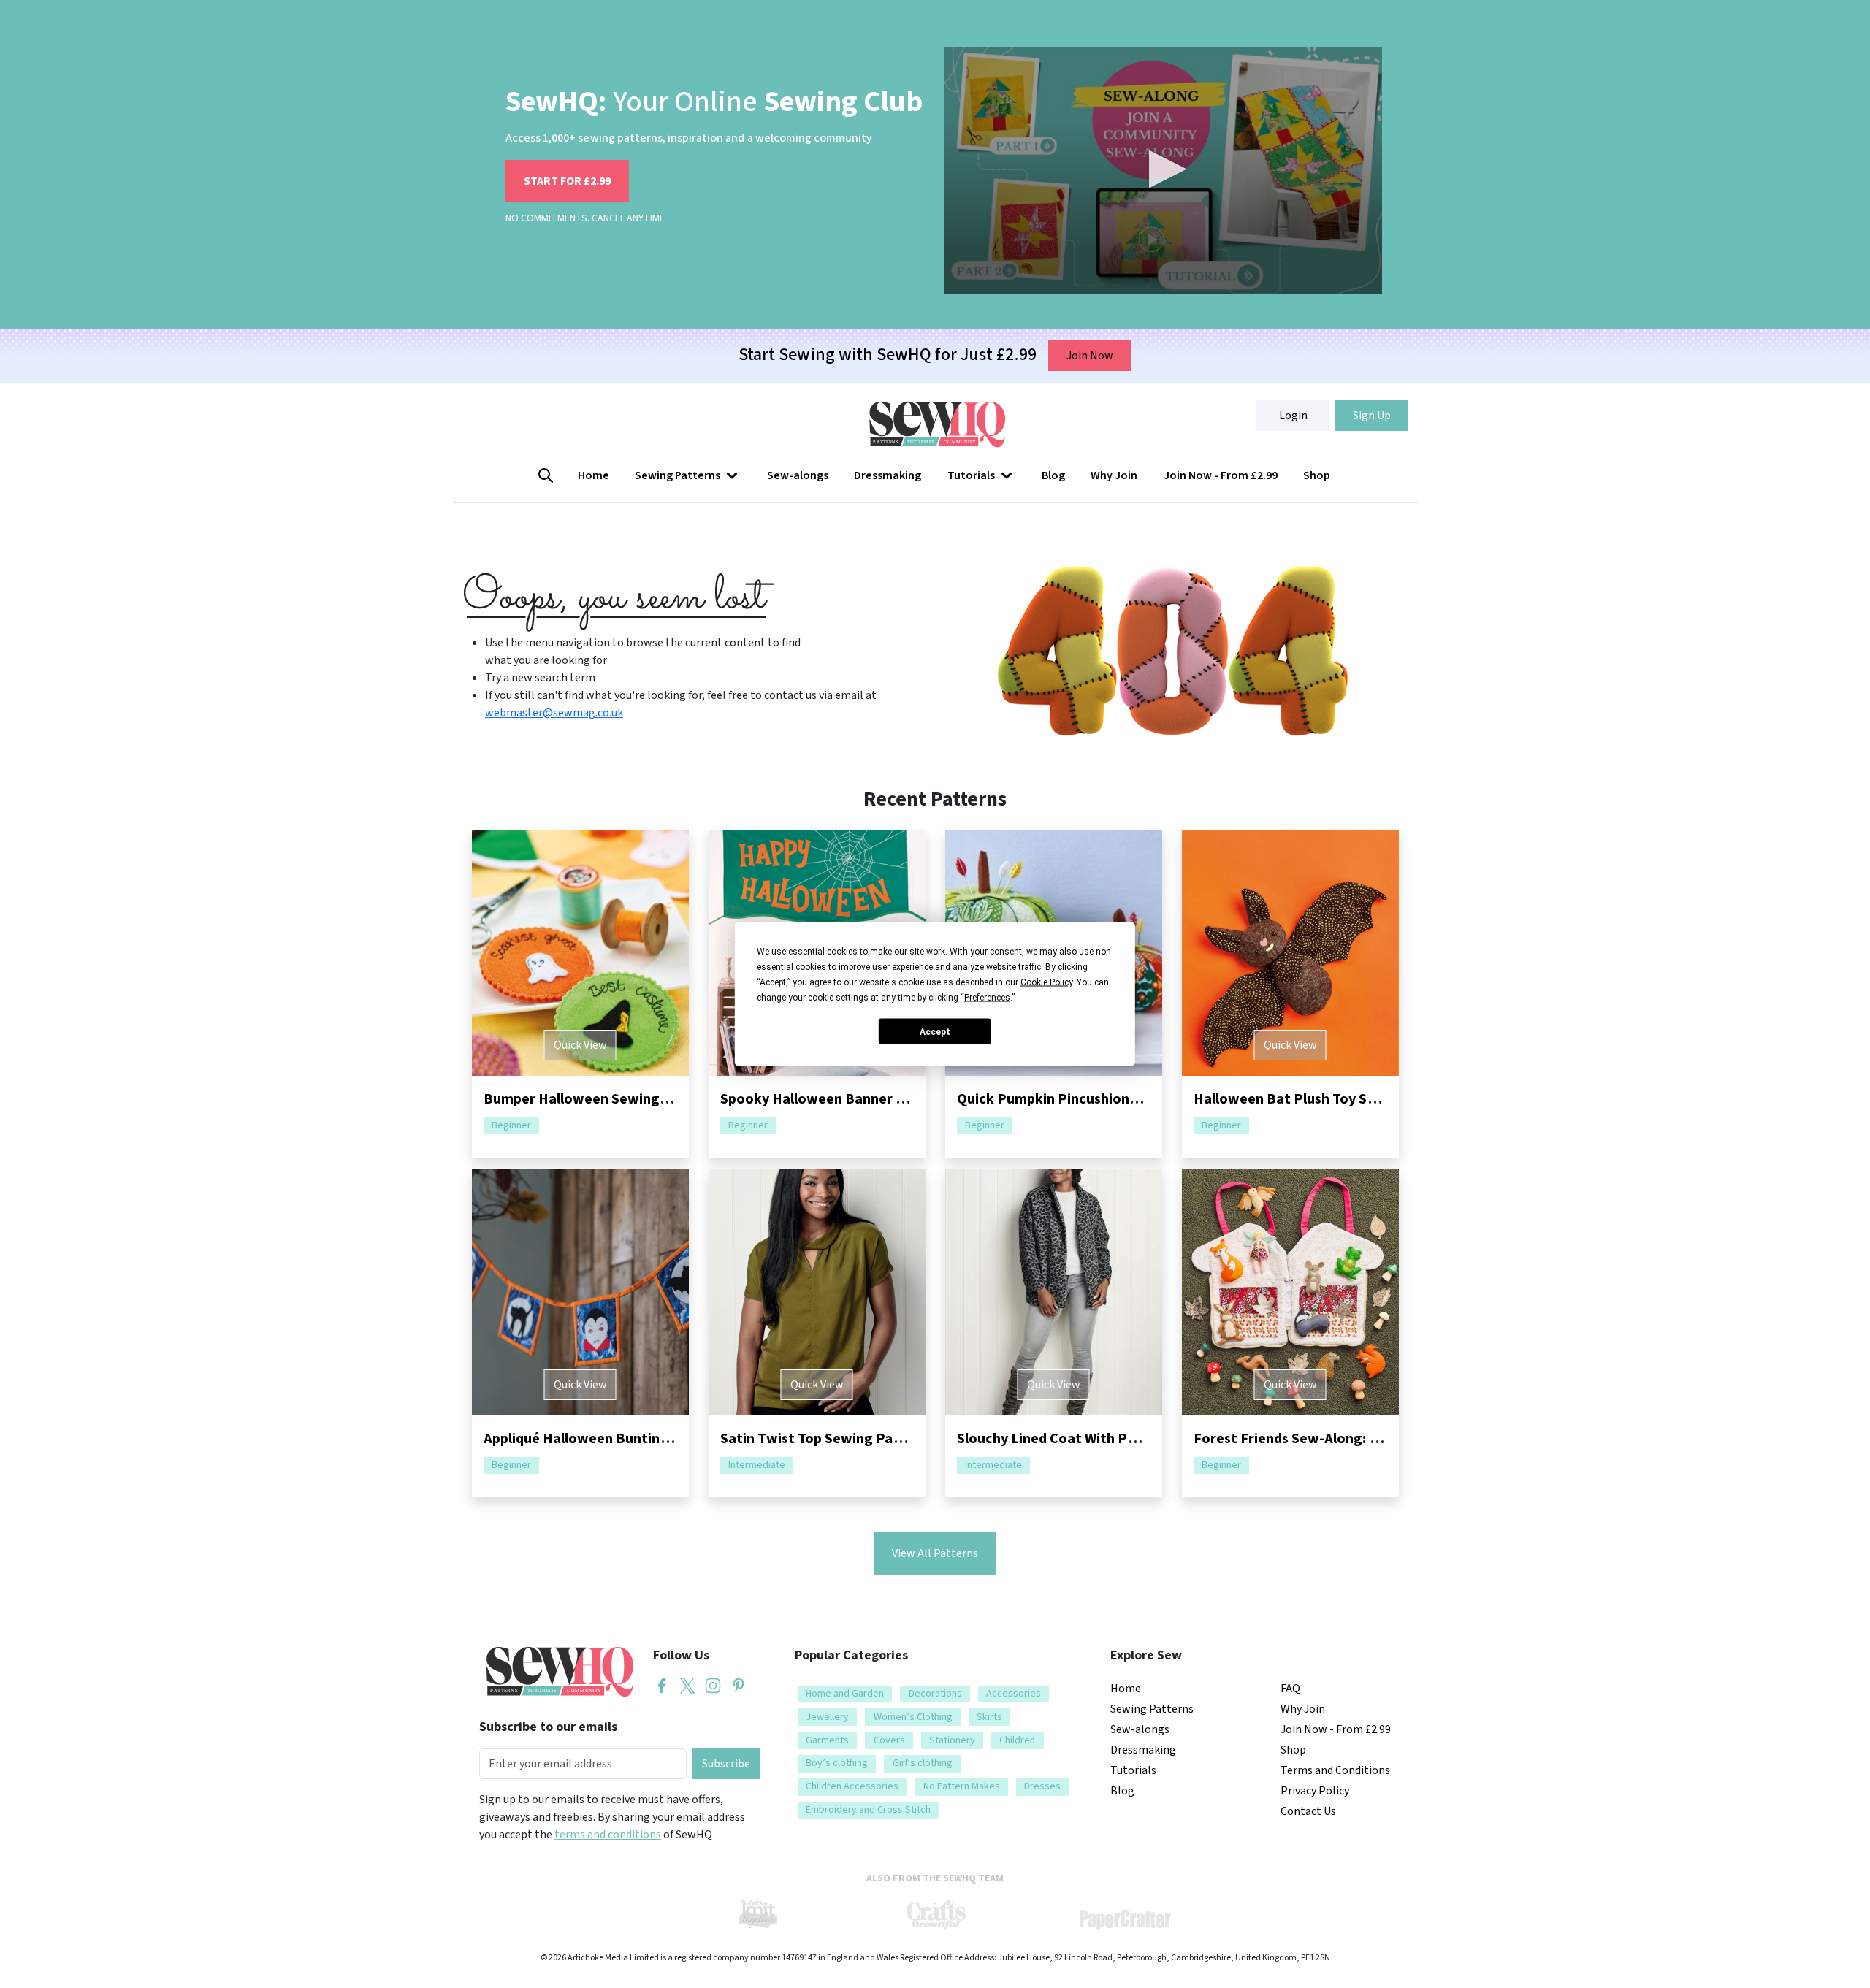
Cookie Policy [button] (1046, 982)
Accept (935, 1031)
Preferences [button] (987, 998)
